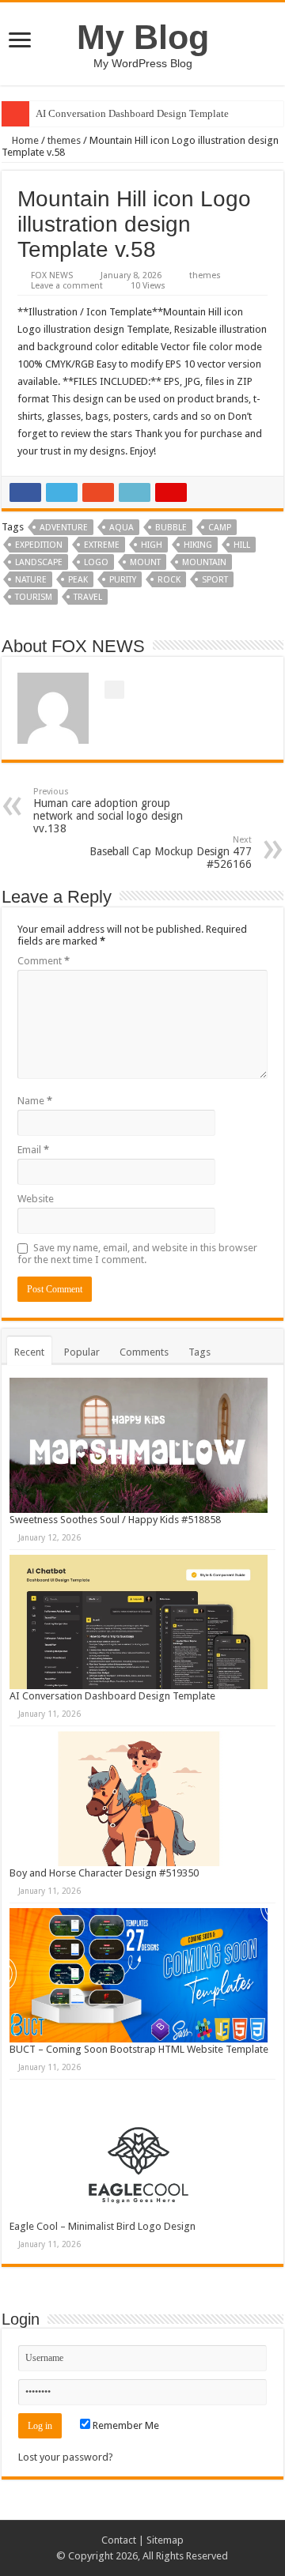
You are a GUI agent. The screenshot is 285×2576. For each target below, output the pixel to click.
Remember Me (125, 2425)
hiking (198, 545)
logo (96, 562)
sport (215, 580)
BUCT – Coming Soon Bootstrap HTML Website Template (139, 2049)
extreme (102, 545)
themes (64, 140)
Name (35, 1101)
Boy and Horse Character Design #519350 (104, 1873)
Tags (199, 1352)
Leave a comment (67, 286)
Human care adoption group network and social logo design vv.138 (108, 811)
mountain (204, 562)
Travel (88, 597)
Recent (29, 1352)
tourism (34, 597)
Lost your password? (66, 2457)
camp (220, 528)
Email (33, 1150)
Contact (119, 2540)
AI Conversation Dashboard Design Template (132, 113)
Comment (44, 961)
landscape (39, 562)
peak (78, 580)
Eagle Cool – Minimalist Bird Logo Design (103, 2226)
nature (31, 580)
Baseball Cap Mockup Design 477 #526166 (171, 852)
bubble (171, 528)
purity (123, 580)
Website (36, 1199)
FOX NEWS (52, 275)
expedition (39, 545)
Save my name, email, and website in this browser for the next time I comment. (137, 1254)
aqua (122, 528)
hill (242, 545)
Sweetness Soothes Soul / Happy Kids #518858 (115, 1520)
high (152, 545)
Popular (82, 1352)
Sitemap (165, 2540)
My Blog (143, 37)
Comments (144, 1352)
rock (169, 580)
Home (24, 140)
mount (145, 562)
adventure (64, 528)
